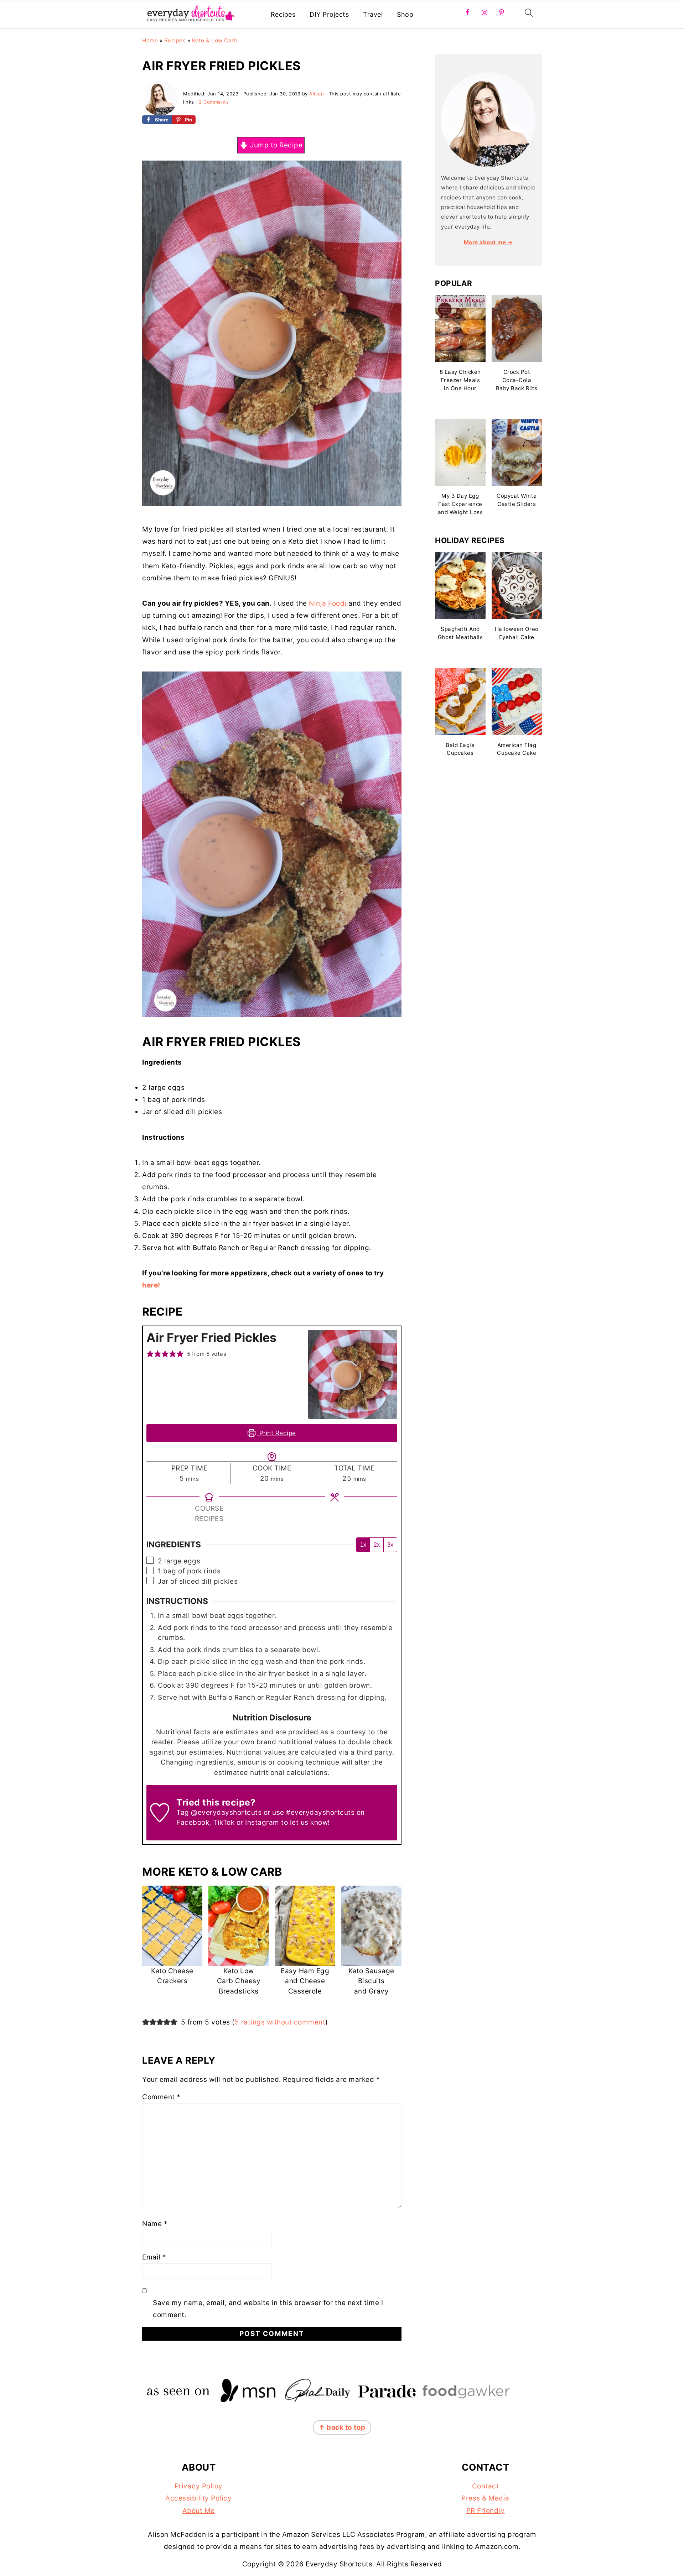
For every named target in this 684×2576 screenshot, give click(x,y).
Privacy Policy (199, 2486)
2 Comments (214, 102)
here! (151, 1285)
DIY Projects (329, 14)
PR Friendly (486, 2511)
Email (154, 2257)
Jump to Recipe (276, 145)
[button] (150, 1354)
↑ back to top (342, 2427)
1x (363, 1545)
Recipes (283, 14)
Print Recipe (277, 1433)
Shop (405, 14)
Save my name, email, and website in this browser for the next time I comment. (268, 2309)
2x (377, 1545)
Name (155, 2224)
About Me (199, 2511)
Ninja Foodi (328, 603)
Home (150, 40)
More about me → (489, 242)
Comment (161, 2097)
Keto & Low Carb (215, 40)
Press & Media (485, 2498)
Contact (486, 2486)
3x (390, 1545)
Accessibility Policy (198, 2498)
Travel (373, 14)
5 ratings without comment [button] (280, 2022)
